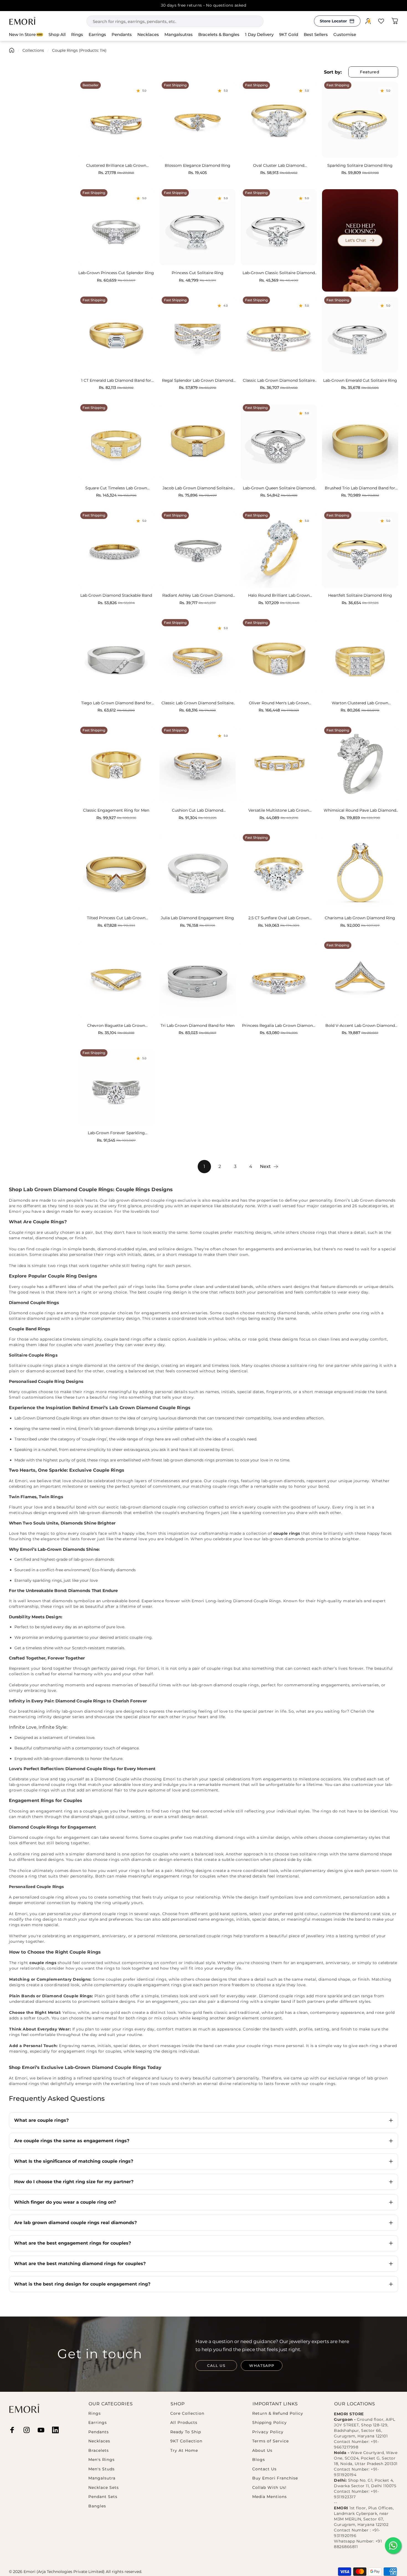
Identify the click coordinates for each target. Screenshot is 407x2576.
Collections (33, 50)
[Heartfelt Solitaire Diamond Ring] (360, 550)
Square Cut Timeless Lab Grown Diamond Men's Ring (116, 488)
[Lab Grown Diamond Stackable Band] (116, 550)
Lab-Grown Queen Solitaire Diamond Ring (279, 488)
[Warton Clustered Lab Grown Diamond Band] (360, 657)
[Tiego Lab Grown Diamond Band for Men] (116, 657)
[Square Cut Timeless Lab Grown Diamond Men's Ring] (116, 442)
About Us (262, 2451)
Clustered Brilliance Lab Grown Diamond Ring (116, 166)
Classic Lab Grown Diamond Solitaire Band (197, 703)
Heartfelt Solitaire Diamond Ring (360, 595)
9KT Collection (186, 2441)
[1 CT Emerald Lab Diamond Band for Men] (116, 335)
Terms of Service (271, 2441)
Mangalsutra (102, 2478)
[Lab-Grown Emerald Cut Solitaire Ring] (360, 335)
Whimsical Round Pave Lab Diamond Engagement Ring (360, 811)
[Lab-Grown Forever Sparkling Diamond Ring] (116, 1087)
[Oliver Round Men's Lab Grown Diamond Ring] (279, 657)
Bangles (97, 2506)
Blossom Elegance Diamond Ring (198, 166)
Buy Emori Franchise (275, 2478)
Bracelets (99, 2451)
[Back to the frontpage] (12, 50)
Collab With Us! (269, 2488)
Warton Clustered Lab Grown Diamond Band (360, 703)
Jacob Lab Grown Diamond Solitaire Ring (198, 488)
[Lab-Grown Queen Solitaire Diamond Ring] (279, 442)
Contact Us (264, 2469)
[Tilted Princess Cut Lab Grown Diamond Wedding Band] (116, 872)
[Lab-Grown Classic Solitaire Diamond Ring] (279, 227)
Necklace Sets (104, 2488)
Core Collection (187, 2413)
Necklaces (99, 2441)
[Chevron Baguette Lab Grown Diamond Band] (116, 980)
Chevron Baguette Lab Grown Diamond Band (116, 1026)
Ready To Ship (186, 2432)
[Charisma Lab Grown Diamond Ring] (360, 872)
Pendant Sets (103, 2497)
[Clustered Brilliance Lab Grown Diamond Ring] (116, 120)
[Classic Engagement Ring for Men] (116, 765)
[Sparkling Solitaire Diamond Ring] (360, 120)
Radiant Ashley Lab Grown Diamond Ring (197, 596)
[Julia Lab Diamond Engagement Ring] (198, 872)
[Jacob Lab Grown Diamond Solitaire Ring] (198, 442)
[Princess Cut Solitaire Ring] (198, 227)
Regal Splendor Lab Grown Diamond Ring (198, 381)
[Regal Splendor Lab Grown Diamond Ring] (198, 335)
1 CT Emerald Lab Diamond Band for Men (116, 381)
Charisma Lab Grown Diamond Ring (360, 918)
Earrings (98, 2423)
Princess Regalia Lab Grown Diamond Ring (279, 1026)
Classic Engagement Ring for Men (116, 810)
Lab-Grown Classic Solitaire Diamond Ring (279, 273)
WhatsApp (262, 2365)
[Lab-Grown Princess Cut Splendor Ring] (116, 227)
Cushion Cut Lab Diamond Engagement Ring (198, 811)
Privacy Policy (268, 2432)
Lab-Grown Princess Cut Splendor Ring (116, 273)
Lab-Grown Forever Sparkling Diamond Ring (116, 1133)
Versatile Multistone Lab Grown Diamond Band (279, 811)
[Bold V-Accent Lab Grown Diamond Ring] (360, 980)
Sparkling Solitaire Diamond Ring (360, 166)
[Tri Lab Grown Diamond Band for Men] (198, 980)
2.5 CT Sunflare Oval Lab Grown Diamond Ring (279, 918)
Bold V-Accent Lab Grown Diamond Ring (360, 1026)
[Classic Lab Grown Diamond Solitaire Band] (198, 657)
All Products (184, 2423)
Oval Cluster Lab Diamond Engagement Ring (279, 166)
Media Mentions (270, 2497)
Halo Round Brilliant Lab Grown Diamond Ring (279, 596)
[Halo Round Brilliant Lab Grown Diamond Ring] (279, 550)
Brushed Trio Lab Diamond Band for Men (360, 488)
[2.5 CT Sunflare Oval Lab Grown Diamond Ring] (279, 872)
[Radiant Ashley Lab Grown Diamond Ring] (198, 550)
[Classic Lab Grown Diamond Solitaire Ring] (279, 335)
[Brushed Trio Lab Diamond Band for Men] (360, 442)
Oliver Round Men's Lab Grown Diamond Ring (279, 703)
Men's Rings (101, 2460)
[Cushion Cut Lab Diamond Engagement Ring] (198, 765)
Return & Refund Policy (278, 2413)
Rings (95, 2413)
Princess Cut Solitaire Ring (198, 273)
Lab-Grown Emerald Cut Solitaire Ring (360, 381)
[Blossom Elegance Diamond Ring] (198, 120)
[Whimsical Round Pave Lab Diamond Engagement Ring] (360, 765)
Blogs (259, 2460)
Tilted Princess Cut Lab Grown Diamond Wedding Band (116, 918)
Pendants (99, 2432)
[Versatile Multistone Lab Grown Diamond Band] (279, 765)
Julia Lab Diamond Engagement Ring (197, 918)
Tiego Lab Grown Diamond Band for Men (116, 703)
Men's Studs (101, 2469)
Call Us (216, 2365)
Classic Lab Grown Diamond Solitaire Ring (279, 381)
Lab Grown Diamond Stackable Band (116, 595)
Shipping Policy (270, 2423)
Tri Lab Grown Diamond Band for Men (198, 1026)
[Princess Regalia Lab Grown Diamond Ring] (279, 980)
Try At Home (184, 2451)
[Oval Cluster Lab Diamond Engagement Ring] (279, 120)
